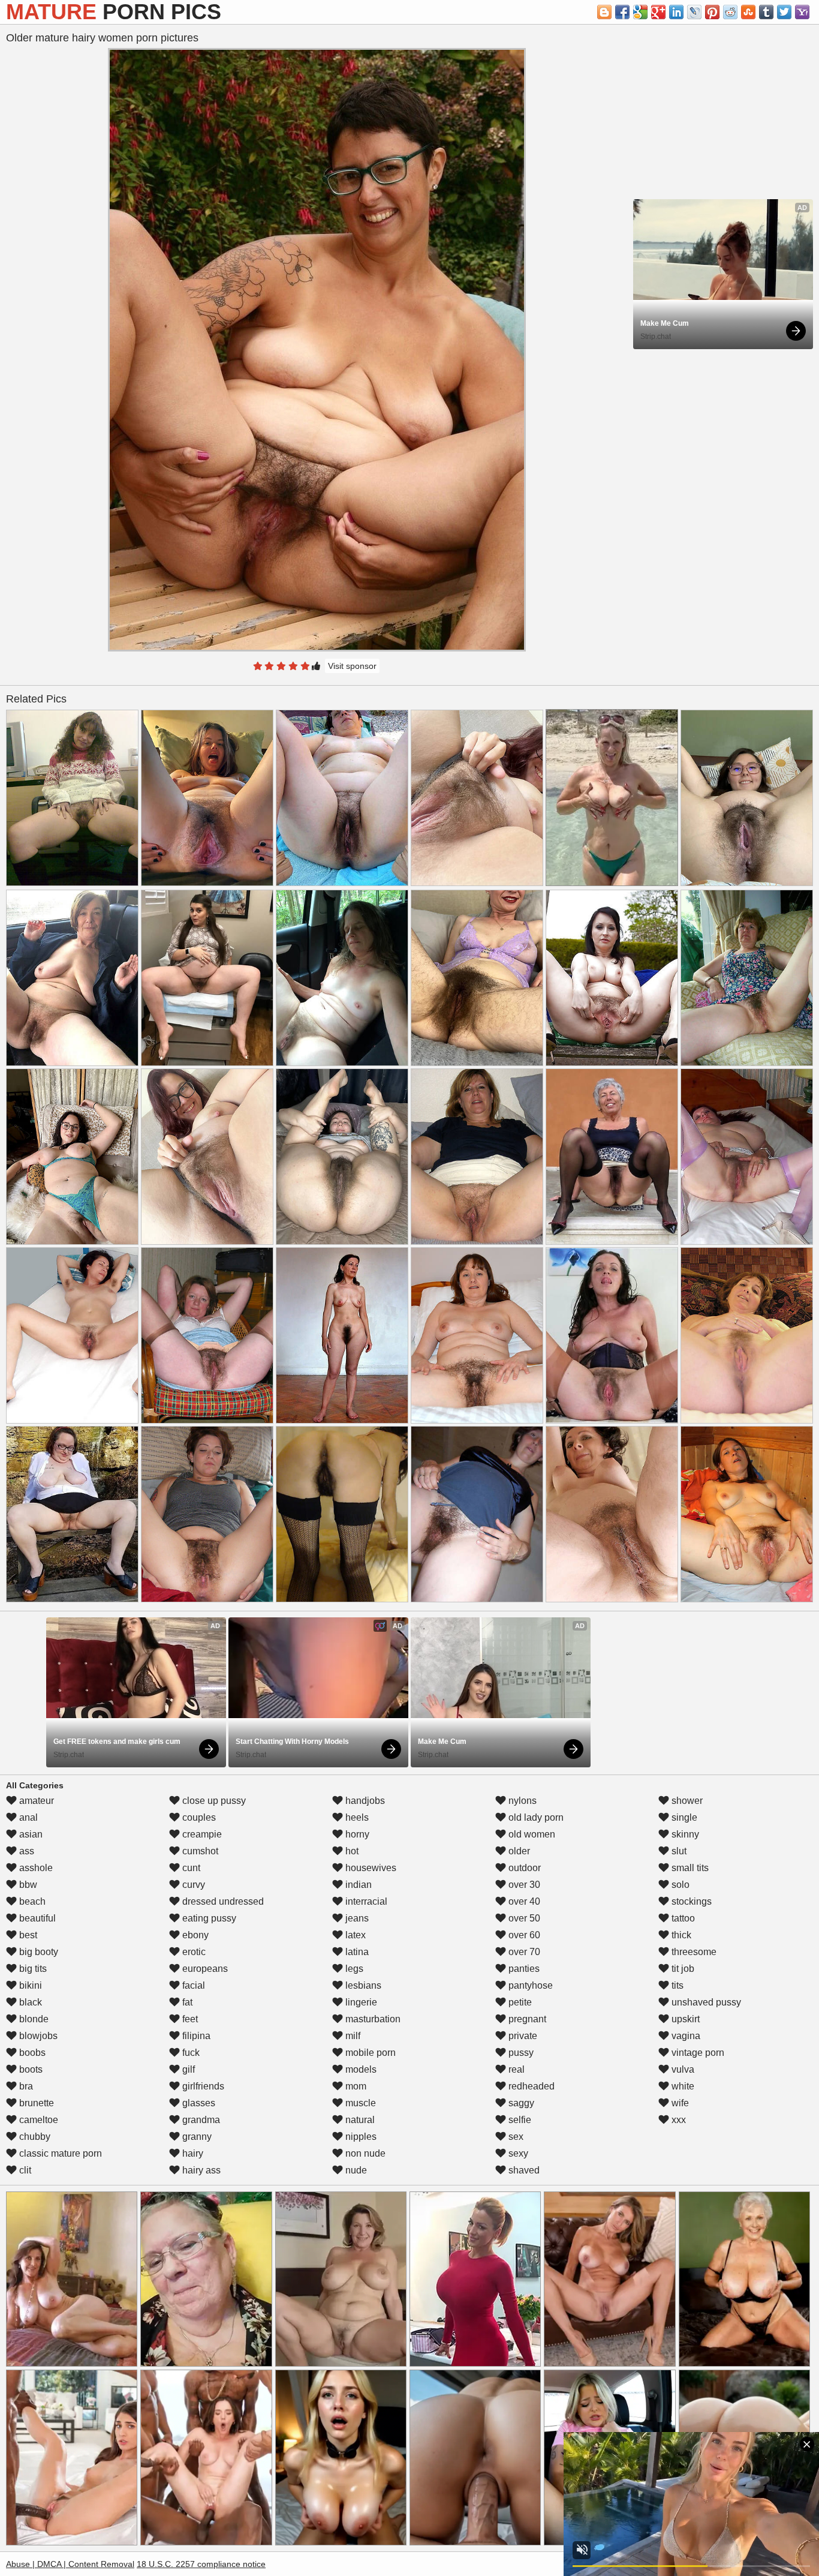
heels (356, 1817)
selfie (519, 2120)
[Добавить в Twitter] (784, 12)
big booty (37, 1952)
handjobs (364, 1801)
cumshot (199, 1851)
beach (31, 1901)
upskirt (684, 2019)
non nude (364, 2153)
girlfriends (202, 2086)
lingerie (360, 2002)
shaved (523, 2170)
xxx (678, 2120)
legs (353, 1969)
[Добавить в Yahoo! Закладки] (802, 12)
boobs (31, 2053)
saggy (520, 2103)
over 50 (523, 1918)
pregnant (526, 2019)
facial (192, 1985)
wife (679, 2103)
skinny (684, 1834)
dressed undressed (222, 1901)
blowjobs (37, 2036)
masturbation (372, 2019)
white (682, 2086)
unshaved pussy (705, 2002)
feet (189, 2019)
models (360, 2069)
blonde (33, 2019)
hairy (192, 2153)
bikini (29, 1985)
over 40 (523, 1901)
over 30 (523, 1885)
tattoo (682, 1918)
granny (196, 2137)
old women (531, 1834)
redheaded (530, 2086)
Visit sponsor (352, 666)
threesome (693, 1952)
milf (352, 2036)
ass (25, 1851)
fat (186, 2002)
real (515, 2069)
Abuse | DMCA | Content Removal (70, 2564)
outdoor (523, 1868)
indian (357, 1885)
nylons (521, 1801)
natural (359, 2120)
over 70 (523, 1952)
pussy (520, 2053)
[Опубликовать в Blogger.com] (604, 12)
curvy (192, 1885)
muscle (359, 2103)
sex (515, 2137)
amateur (35, 1801)
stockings (690, 1901)
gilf (187, 2069)
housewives (370, 1868)
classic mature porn (59, 2153)
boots (30, 2069)
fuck (190, 2053)
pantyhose (529, 1985)
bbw (27, 1885)
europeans (204, 1969)
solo (679, 1885)
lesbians (362, 1985)
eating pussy (208, 1918)
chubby (34, 2137)
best (27, 1935)
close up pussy (213, 1801)
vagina (685, 2036)
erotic (193, 1952)
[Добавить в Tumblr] (766, 12)
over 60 (523, 1935)
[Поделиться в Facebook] (622, 12)
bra (25, 2086)
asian (30, 1834)
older (518, 1851)
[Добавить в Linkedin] (676, 12)
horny (356, 1834)
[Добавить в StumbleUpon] (748, 12)
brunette (35, 2103)
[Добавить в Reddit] (730, 12)
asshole (35, 1868)
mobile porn (369, 2053)
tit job (682, 1969)
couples (198, 1817)
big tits (32, 1969)
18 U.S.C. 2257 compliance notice (201, 2564)
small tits (689, 1868)
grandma (200, 2120)
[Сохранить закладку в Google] (640, 12)
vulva (682, 2069)
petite (519, 2002)
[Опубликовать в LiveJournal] (694, 12)
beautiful (36, 1918)
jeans (356, 1918)
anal (27, 1817)
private (522, 2036)
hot (351, 1851)
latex (354, 1935)
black (29, 2002)
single (683, 1817)
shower (686, 1801)
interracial (365, 1901)
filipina (195, 2036)
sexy (517, 2153)
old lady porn (535, 1817)
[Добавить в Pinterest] (712, 12)
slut (678, 1851)
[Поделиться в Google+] (658, 12)
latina (356, 1952)
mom (355, 2086)
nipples (360, 2137)
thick (680, 1935)
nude (355, 2170)
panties (523, 1969)
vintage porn (697, 2053)
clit (24, 2170)
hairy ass (200, 2170)
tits (676, 1985)
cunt (190, 1868)
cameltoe (37, 2120)
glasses (198, 2103)
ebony (194, 1935)
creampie (201, 1834)
